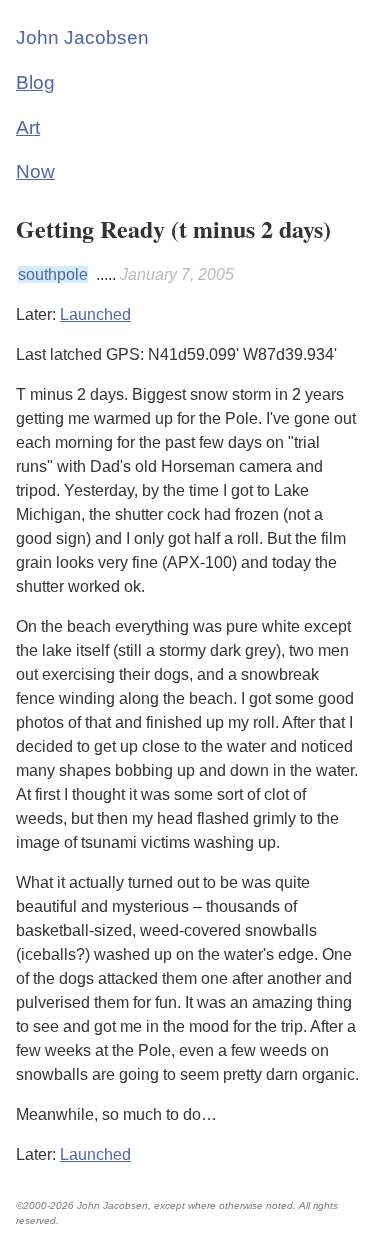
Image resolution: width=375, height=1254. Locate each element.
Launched (95, 314)
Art (28, 127)
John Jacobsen (82, 37)
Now (35, 171)
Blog (35, 82)
